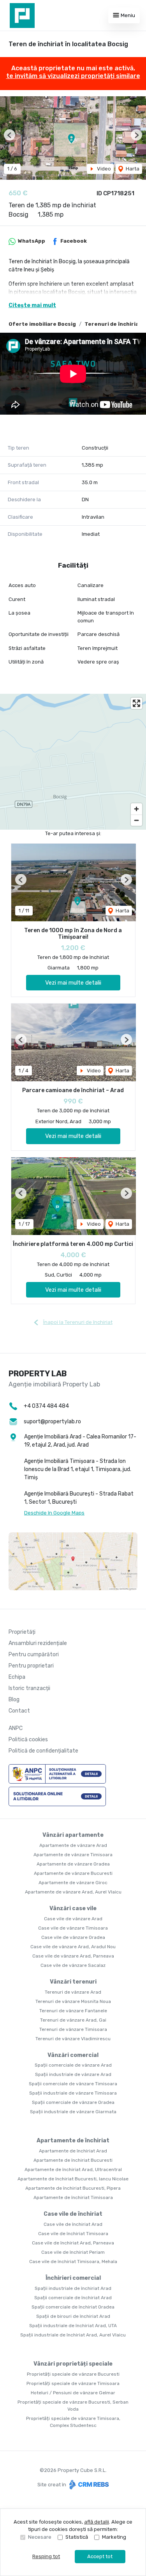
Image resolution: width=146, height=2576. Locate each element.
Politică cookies (28, 1740)
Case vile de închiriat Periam (73, 2252)
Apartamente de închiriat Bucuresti (73, 2160)
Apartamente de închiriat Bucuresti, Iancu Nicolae (73, 2179)
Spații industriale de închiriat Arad (73, 2288)
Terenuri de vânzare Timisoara (73, 2029)
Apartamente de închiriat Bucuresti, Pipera (73, 2188)
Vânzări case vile (73, 1908)
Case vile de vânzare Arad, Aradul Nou (73, 1947)
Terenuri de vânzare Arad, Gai (73, 2020)
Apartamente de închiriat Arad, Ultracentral (73, 2170)
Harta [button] (132, 169)
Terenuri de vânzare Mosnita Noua (73, 2001)
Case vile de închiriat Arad (73, 2224)
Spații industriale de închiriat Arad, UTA (73, 2326)
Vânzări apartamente (73, 1835)
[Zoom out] (136, 820)
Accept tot (100, 2556)
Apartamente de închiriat (73, 2141)
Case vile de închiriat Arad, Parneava (73, 2243)
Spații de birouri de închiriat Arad (73, 2316)
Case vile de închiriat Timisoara (73, 2234)
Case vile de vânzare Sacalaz (73, 1965)
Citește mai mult (32, 305)
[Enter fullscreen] (136, 703)
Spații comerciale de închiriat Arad (73, 2298)
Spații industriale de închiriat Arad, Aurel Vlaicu (73, 2335)
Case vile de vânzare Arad (73, 1919)
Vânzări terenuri (73, 1982)
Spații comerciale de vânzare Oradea (73, 2102)
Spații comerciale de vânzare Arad (73, 2065)
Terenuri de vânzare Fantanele (73, 2011)
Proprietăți (22, 1632)
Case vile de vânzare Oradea (73, 1937)
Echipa (17, 1677)
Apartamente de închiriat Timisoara (73, 2197)
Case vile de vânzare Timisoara (73, 1928)
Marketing (114, 2537)
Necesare (40, 2537)
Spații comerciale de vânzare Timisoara (73, 2084)
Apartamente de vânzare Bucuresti (73, 1873)
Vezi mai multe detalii (73, 983)
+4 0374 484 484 (46, 1406)
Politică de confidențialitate (43, 1751)
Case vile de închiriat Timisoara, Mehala (73, 2262)
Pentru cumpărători (34, 1655)
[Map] (73, 762)
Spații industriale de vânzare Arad (73, 2074)
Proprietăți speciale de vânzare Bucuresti (73, 2374)
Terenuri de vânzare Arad (73, 1992)
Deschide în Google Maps (54, 1513)
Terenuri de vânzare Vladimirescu (73, 2039)
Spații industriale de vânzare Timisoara (73, 2093)
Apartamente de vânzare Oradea (73, 1864)
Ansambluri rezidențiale (38, 1643)
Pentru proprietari (31, 1666)
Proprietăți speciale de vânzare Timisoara (73, 2383)
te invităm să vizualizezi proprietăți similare (73, 76)
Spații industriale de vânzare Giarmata (73, 2112)
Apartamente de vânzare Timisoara (73, 1855)
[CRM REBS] (88, 2485)
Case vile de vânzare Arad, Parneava (73, 1956)
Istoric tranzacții (29, 1688)
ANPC (16, 1728)
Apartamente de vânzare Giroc (73, 1883)
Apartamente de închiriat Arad (73, 2151)
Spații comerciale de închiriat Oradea (73, 2307)
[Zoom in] (136, 809)
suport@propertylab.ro (52, 1422)
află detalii (97, 2522)
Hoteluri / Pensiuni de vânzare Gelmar (73, 2393)
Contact (19, 1711)
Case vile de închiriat (73, 2214)
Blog (14, 1700)
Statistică (77, 2537)
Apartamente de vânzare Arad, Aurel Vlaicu (73, 1892)
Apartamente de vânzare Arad (73, 1845)
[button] (10, 135)
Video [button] (103, 169)
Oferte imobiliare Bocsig (42, 324)
